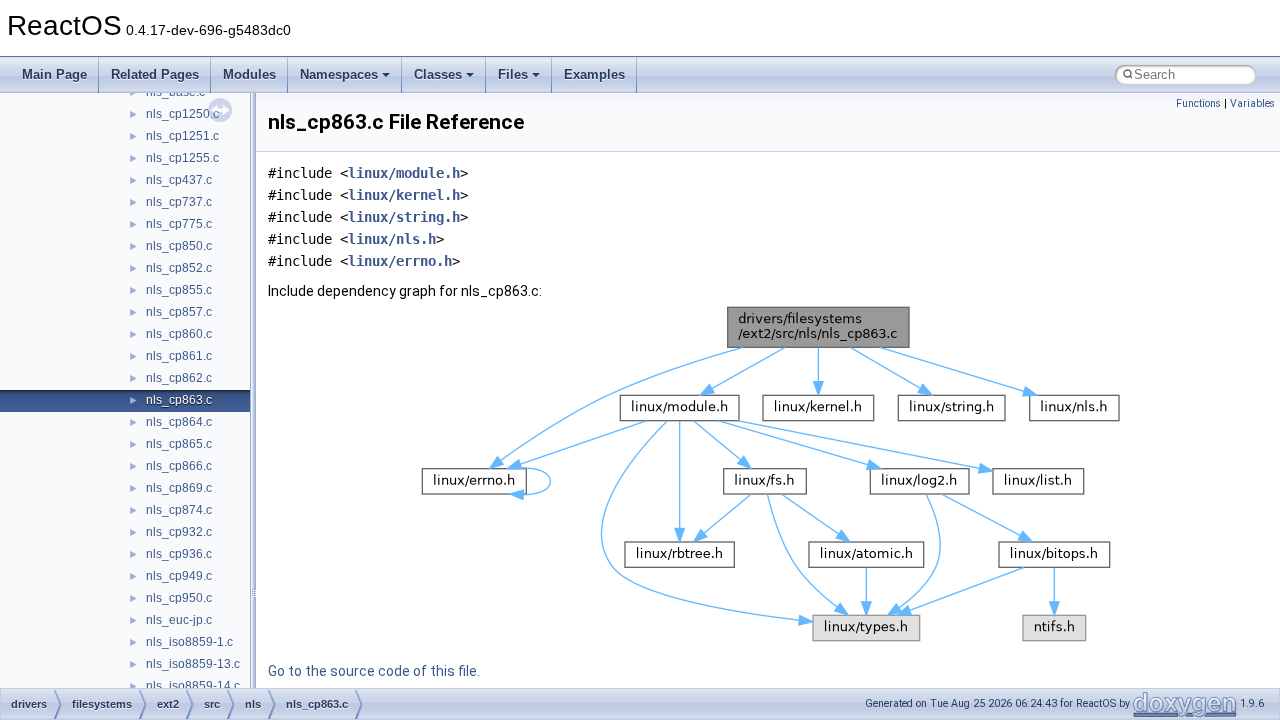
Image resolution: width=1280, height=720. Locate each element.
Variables (1252, 103)
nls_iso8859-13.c (193, 664)
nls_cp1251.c (182, 136)
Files (513, 74)
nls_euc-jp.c (179, 620)
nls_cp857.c (179, 312)
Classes (438, 74)
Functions (1198, 103)
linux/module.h (404, 173)
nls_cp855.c (179, 290)
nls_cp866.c (179, 466)
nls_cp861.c (179, 356)
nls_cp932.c (179, 532)
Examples (594, 74)
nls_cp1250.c (182, 114)
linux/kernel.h (404, 195)
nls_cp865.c (179, 444)
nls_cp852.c (179, 268)
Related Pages (155, 74)
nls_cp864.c (179, 422)
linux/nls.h (392, 239)
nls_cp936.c (179, 554)
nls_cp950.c (179, 598)
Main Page (54, 74)
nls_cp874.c (179, 510)
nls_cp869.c (179, 488)
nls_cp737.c (179, 202)
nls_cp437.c (179, 180)
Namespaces (339, 74)
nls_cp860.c (179, 334)
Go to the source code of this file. (374, 671)
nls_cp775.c (179, 224)
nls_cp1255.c (182, 158)
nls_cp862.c (179, 378)
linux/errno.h (400, 261)
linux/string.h (404, 217)
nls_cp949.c (179, 576)
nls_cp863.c (179, 400)
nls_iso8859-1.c (189, 642)
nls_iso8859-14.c (193, 686)
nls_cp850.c (179, 246)
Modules (249, 74)
